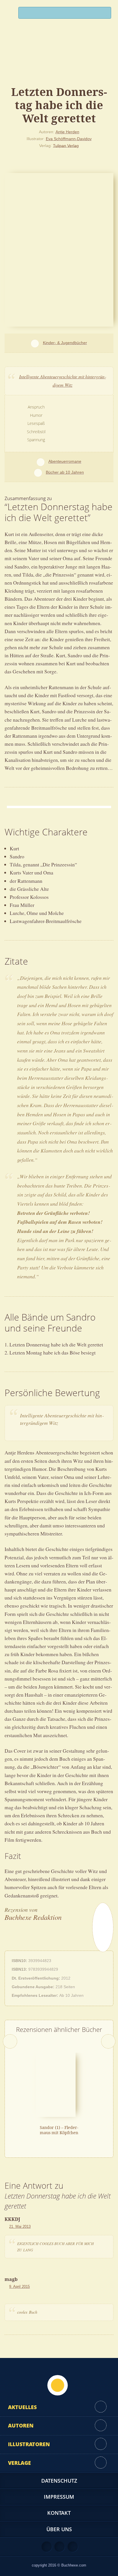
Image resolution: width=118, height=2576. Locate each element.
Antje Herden (67, 132)
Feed (47, 2547)
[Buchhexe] (59, 59)
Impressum (59, 2497)
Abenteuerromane (65, 461)
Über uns (59, 2529)
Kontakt (59, 2513)
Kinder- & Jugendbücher (65, 343)
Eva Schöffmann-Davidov (69, 139)
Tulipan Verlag (66, 145)
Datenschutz (59, 2481)
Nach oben (58, 2385)
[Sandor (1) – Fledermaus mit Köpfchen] (56, 2084)
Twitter (73, 2547)
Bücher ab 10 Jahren (65, 472)
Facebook (60, 2547)
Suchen (104, 14)
